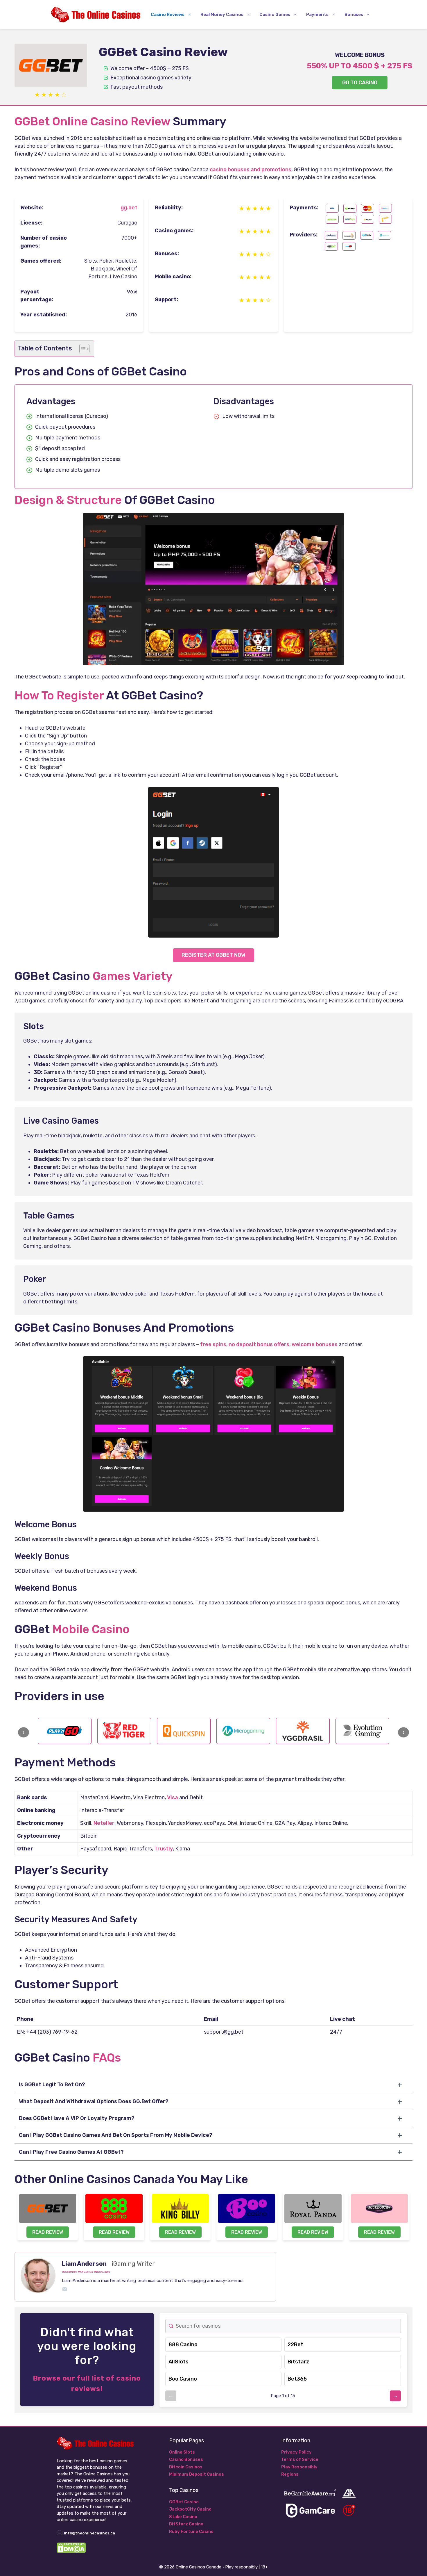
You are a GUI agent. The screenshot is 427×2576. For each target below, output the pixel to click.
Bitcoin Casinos (186, 2467)
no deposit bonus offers (259, 1344)
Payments (317, 15)
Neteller (104, 1823)
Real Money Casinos (222, 15)
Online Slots (182, 2452)
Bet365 (297, 2379)
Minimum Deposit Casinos (197, 2474)
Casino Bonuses (186, 2459)
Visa (173, 1798)
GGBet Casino (184, 2502)
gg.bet (129, 208)
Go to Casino (360, 83)
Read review (48, 2232)
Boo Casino (183, 2379)
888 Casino (183, 2345)
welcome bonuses (315, 1344)
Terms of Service (300, 2459)
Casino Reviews (168, 15)
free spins (213, 1344)
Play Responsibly (299, 2467)
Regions (290, 2474)
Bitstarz (298, 2362)
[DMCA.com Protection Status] (71, 2552)
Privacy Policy (296, 2452)
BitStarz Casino (186, 2524)
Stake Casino (183, 2517)
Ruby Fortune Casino (191, 2532)
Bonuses (354, 15)
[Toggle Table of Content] (81, 349)
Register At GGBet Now (214, 955)
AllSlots (178, 2362)
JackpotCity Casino (190, 2509)
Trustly (164, 1849)
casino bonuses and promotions (251, 170)
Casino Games (275, 15)
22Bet (295, 2345)
